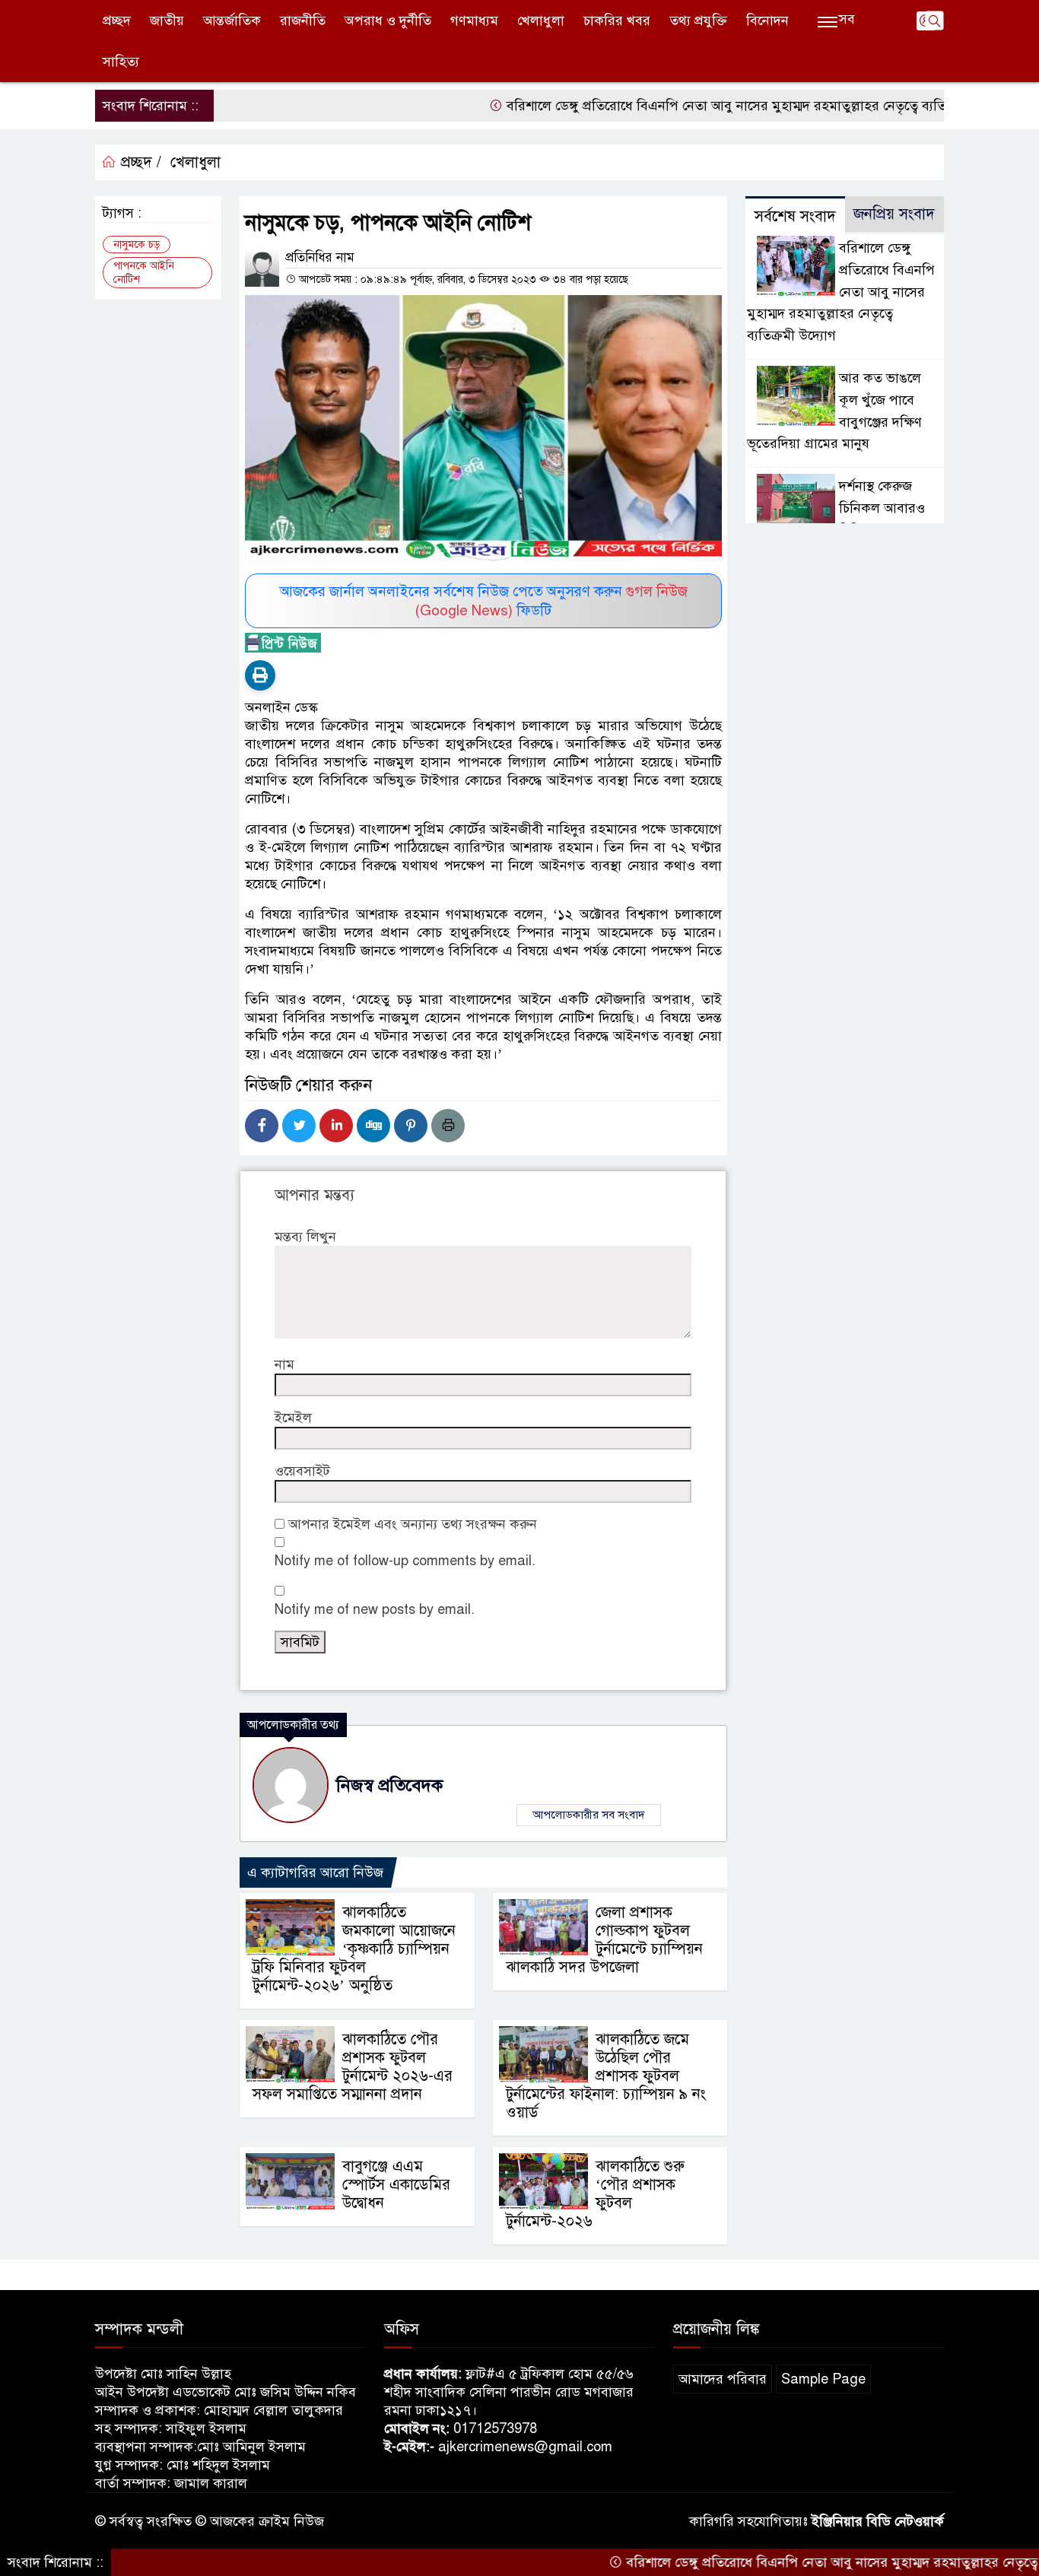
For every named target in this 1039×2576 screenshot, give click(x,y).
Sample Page (823, 2379)
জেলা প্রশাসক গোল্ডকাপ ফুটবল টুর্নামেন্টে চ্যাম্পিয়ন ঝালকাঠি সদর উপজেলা (604, 1940)
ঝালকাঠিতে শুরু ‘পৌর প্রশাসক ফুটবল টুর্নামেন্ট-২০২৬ (595, 2194)
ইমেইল (293, 1418)
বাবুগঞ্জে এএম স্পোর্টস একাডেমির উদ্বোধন (396, 2185)
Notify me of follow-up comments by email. (405, 1561)
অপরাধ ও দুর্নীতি (388, 21)
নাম (284, 1364)
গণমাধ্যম (474, 21)
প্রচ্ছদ (117, 21)
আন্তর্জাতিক (232, 21)
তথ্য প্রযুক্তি (698, 21)
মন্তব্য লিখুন (305, 1237)
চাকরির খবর (617, 21)
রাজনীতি (303, 21)
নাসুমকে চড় (137, 245)
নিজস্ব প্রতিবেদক (389, 1785)
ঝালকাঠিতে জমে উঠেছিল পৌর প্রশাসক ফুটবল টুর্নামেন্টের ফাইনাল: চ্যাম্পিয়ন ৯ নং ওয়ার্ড (606, 2076)
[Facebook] (262, 1126)
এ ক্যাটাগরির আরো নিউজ (315, 1872)
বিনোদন (767, 21)
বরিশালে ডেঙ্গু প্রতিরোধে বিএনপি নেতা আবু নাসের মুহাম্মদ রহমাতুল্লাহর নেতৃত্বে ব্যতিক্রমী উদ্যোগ (704, 106)
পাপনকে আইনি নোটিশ (144, 273)
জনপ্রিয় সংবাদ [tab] (894, 214)
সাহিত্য (121, 62)
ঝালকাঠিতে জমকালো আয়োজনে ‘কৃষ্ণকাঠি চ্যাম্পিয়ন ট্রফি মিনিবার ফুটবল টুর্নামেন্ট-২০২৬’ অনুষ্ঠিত (354, 1949)
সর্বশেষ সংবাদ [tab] (795, 216)
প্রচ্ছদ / (139, 162)
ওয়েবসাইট (302, 1471)
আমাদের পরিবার (723, 2379)
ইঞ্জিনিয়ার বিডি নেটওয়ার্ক (878, 2521)
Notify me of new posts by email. (375, 1609)
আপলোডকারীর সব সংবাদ (589, 1815)
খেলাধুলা (541, 21)
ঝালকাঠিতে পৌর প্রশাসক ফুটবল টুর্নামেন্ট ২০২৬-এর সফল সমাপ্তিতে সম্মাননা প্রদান (353, 2067)
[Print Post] (260, 675)
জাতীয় (167, 21)
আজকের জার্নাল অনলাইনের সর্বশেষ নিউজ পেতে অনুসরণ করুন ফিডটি (484, 601)
